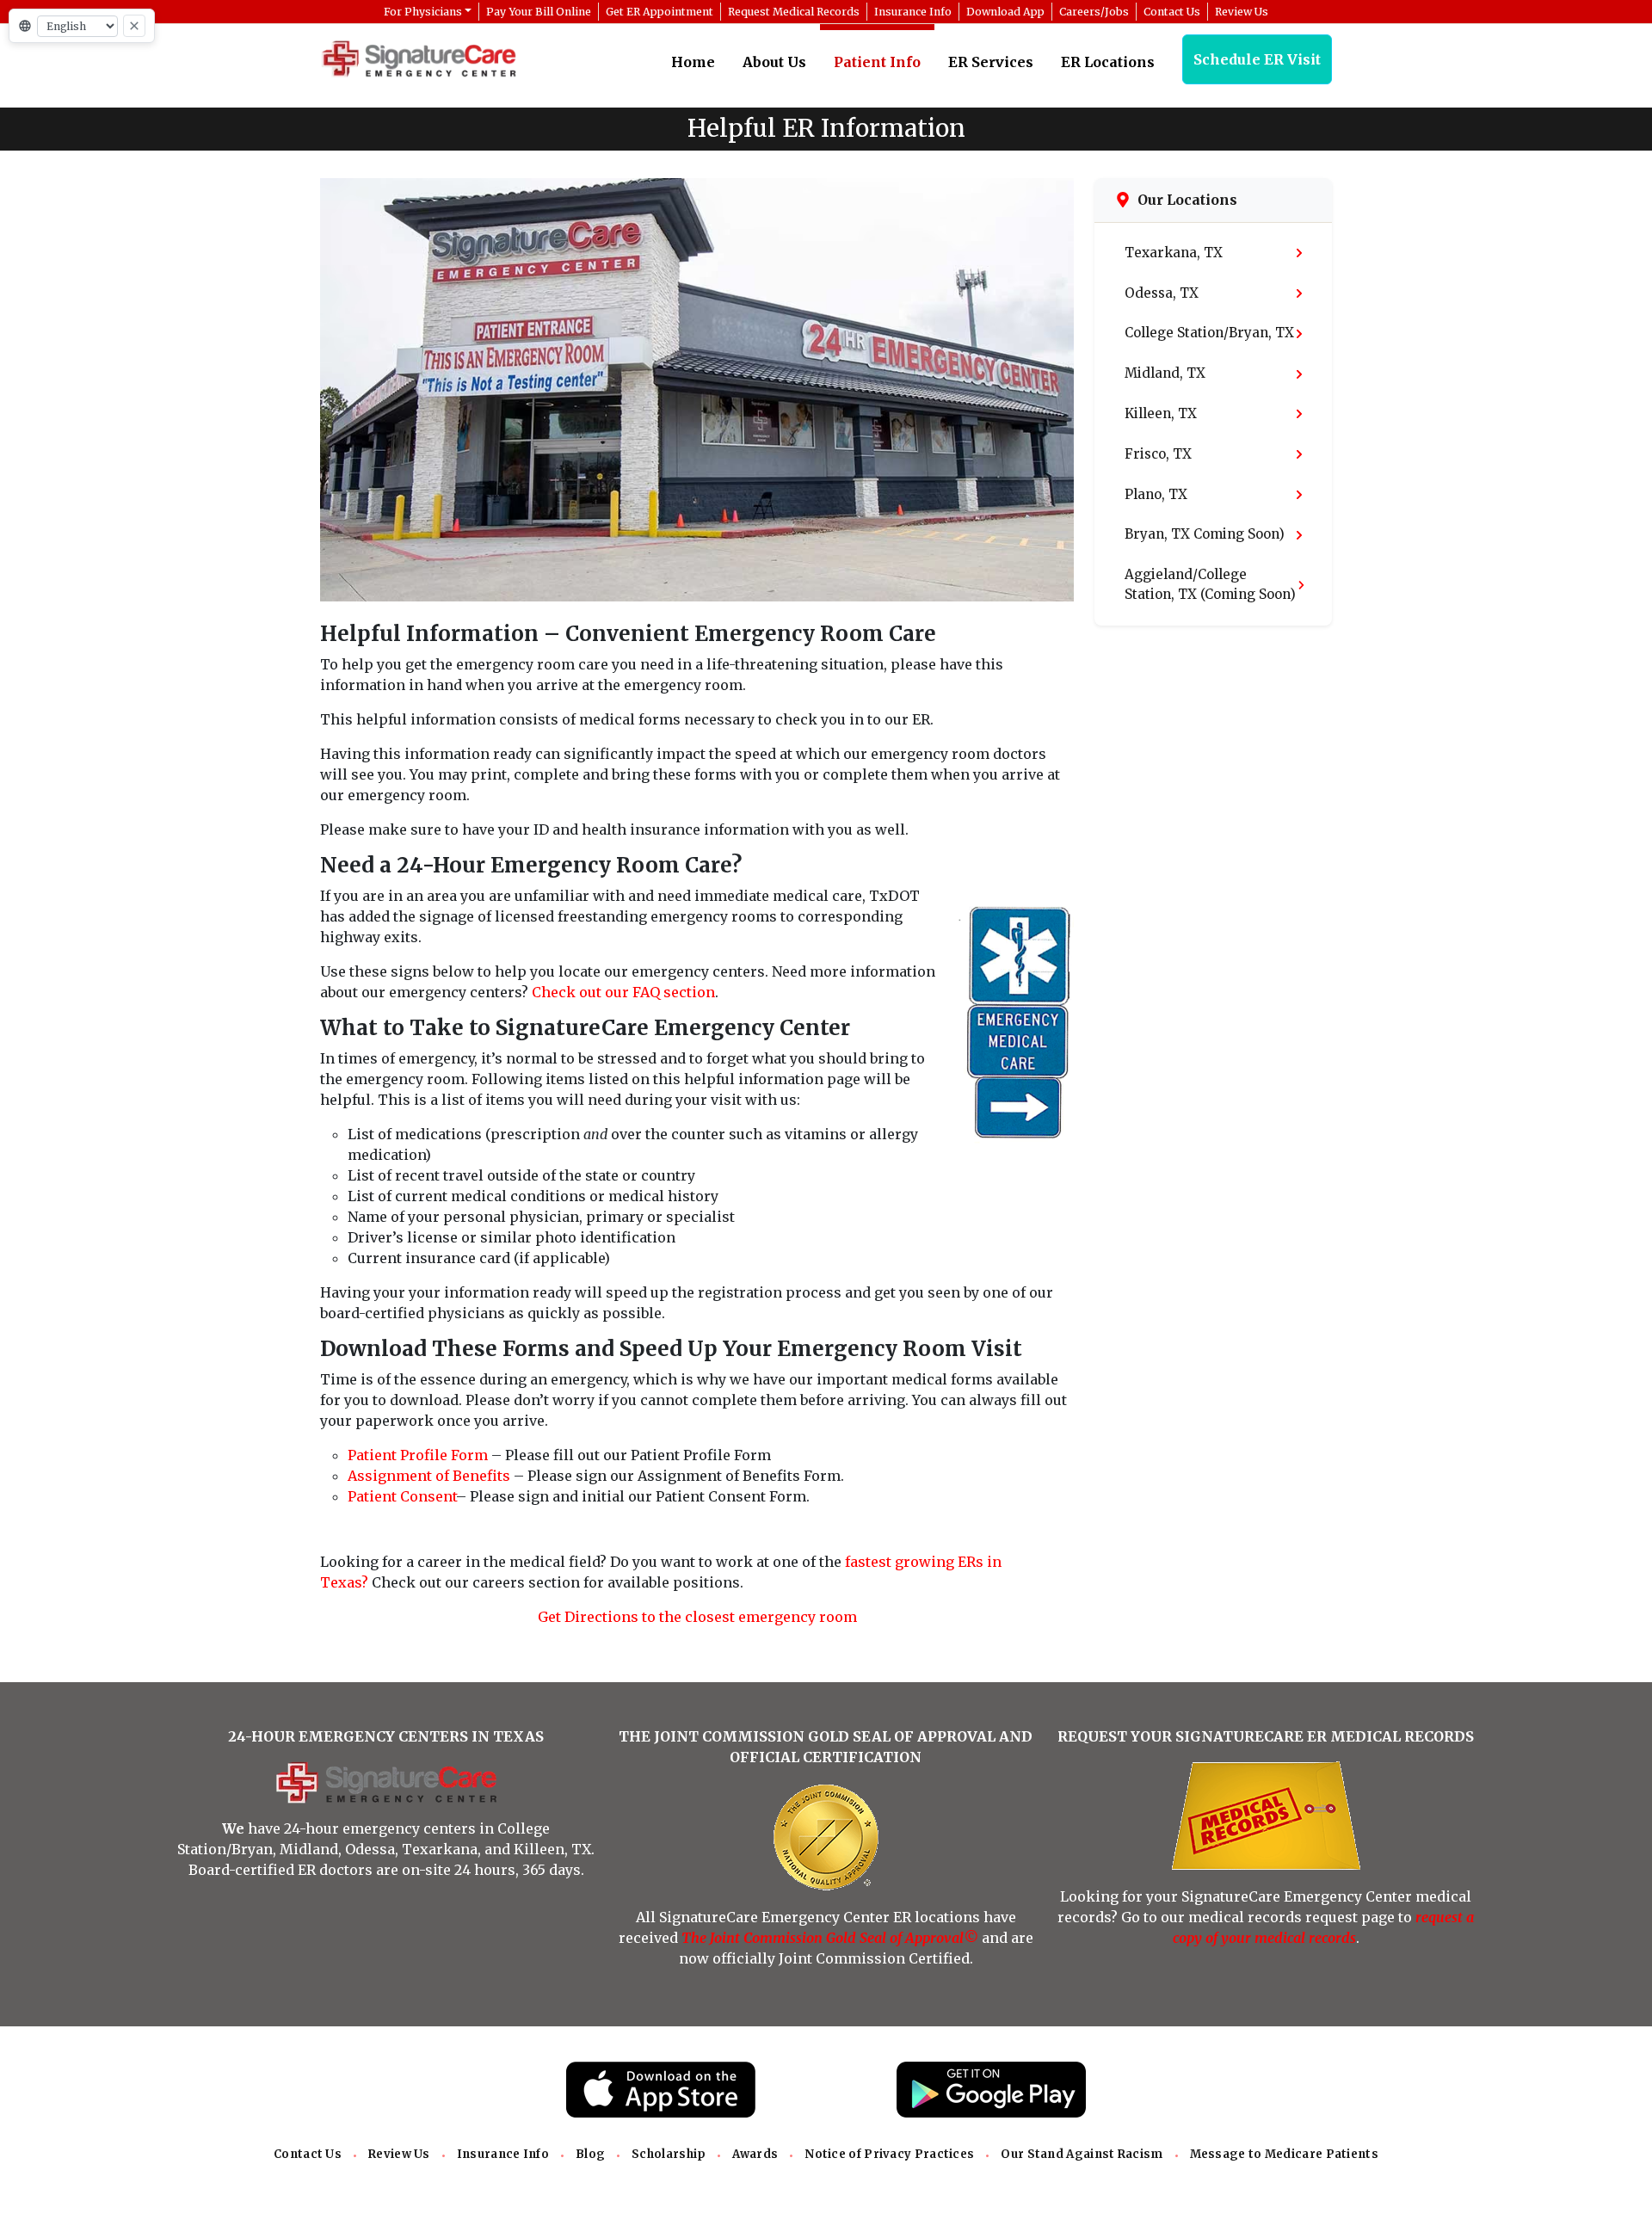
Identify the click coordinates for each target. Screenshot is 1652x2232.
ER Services (991, 62)
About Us (774, 62)
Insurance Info (503, 2154)
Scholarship (669, 2154)
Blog (590, 2154)
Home (693, 62)
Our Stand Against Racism (1082, 2154)
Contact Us (308, 2154)
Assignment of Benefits (429, 1476)
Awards (755, 2154)
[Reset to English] (134, 26)
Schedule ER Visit (1257, 59)
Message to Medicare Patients (1284, 2154)
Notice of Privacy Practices (889, 2154)
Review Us (399, 2154)
